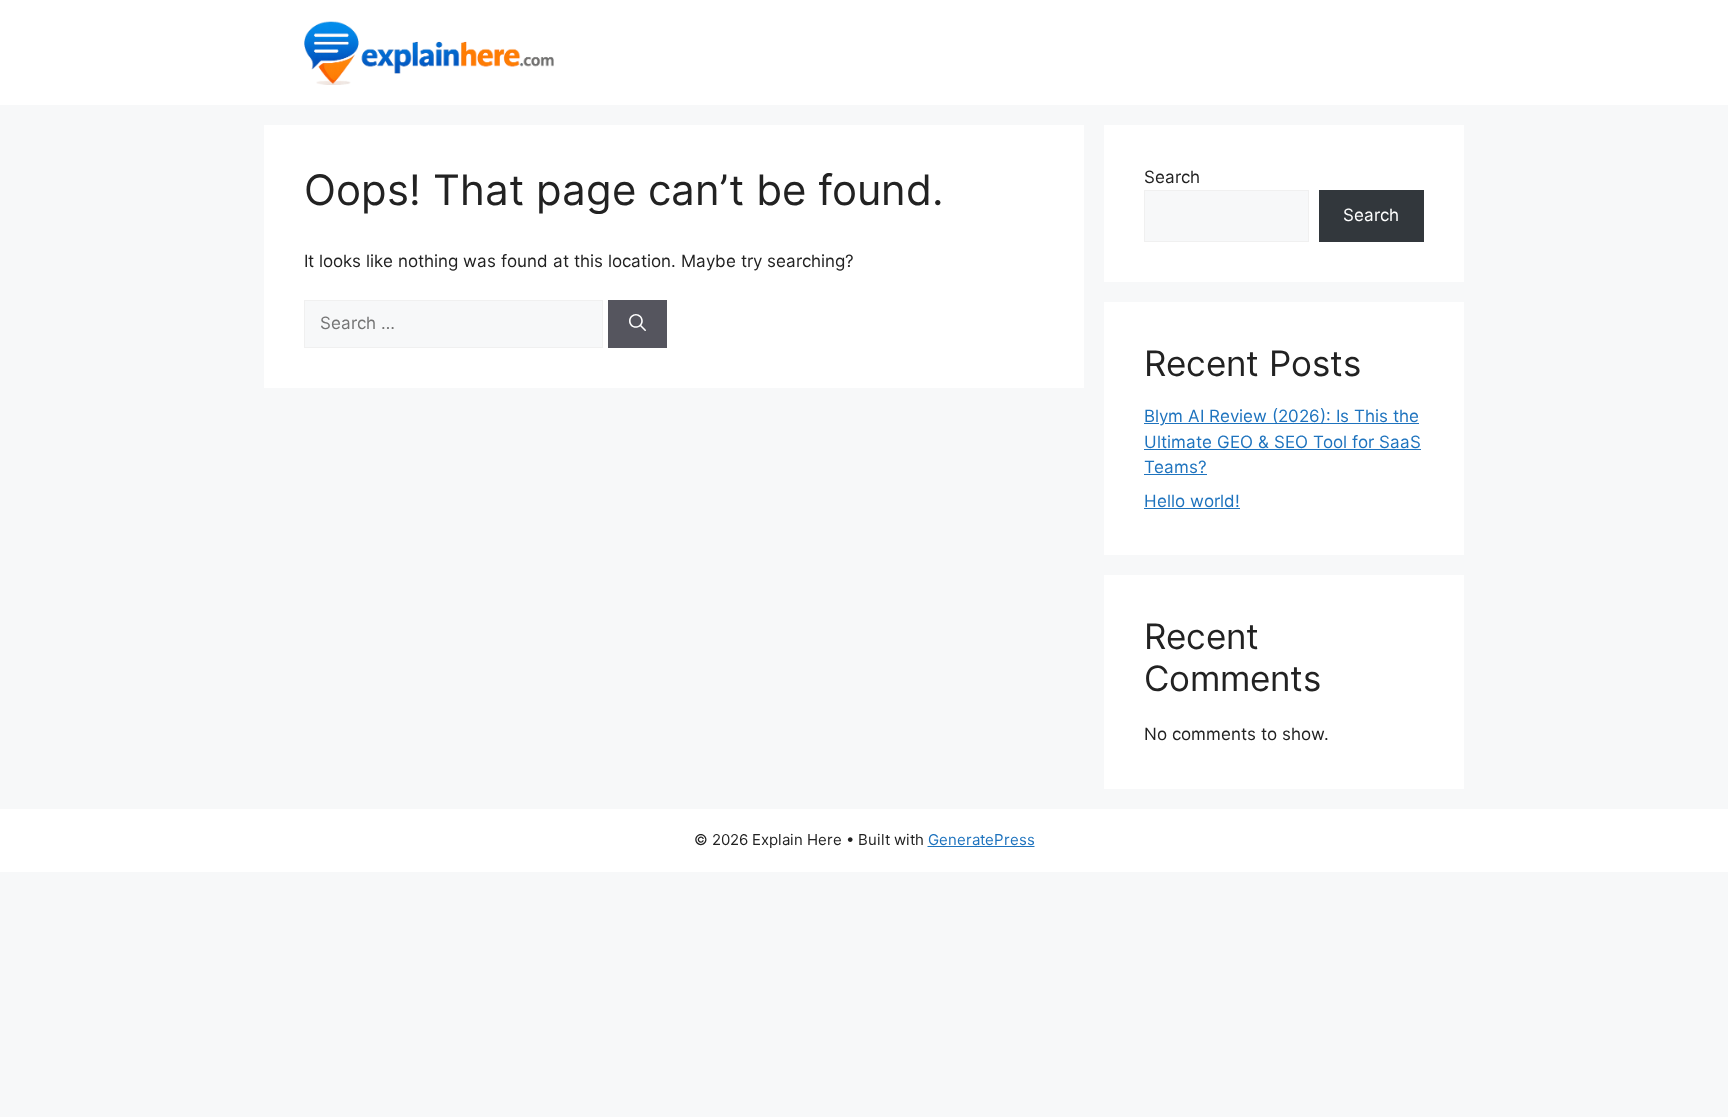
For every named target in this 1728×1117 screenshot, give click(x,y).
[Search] (637, 324)
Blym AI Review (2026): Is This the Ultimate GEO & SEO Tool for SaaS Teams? (1282, 441)
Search (1172, 177)
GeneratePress (981, 839)
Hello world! (1192, 501)
